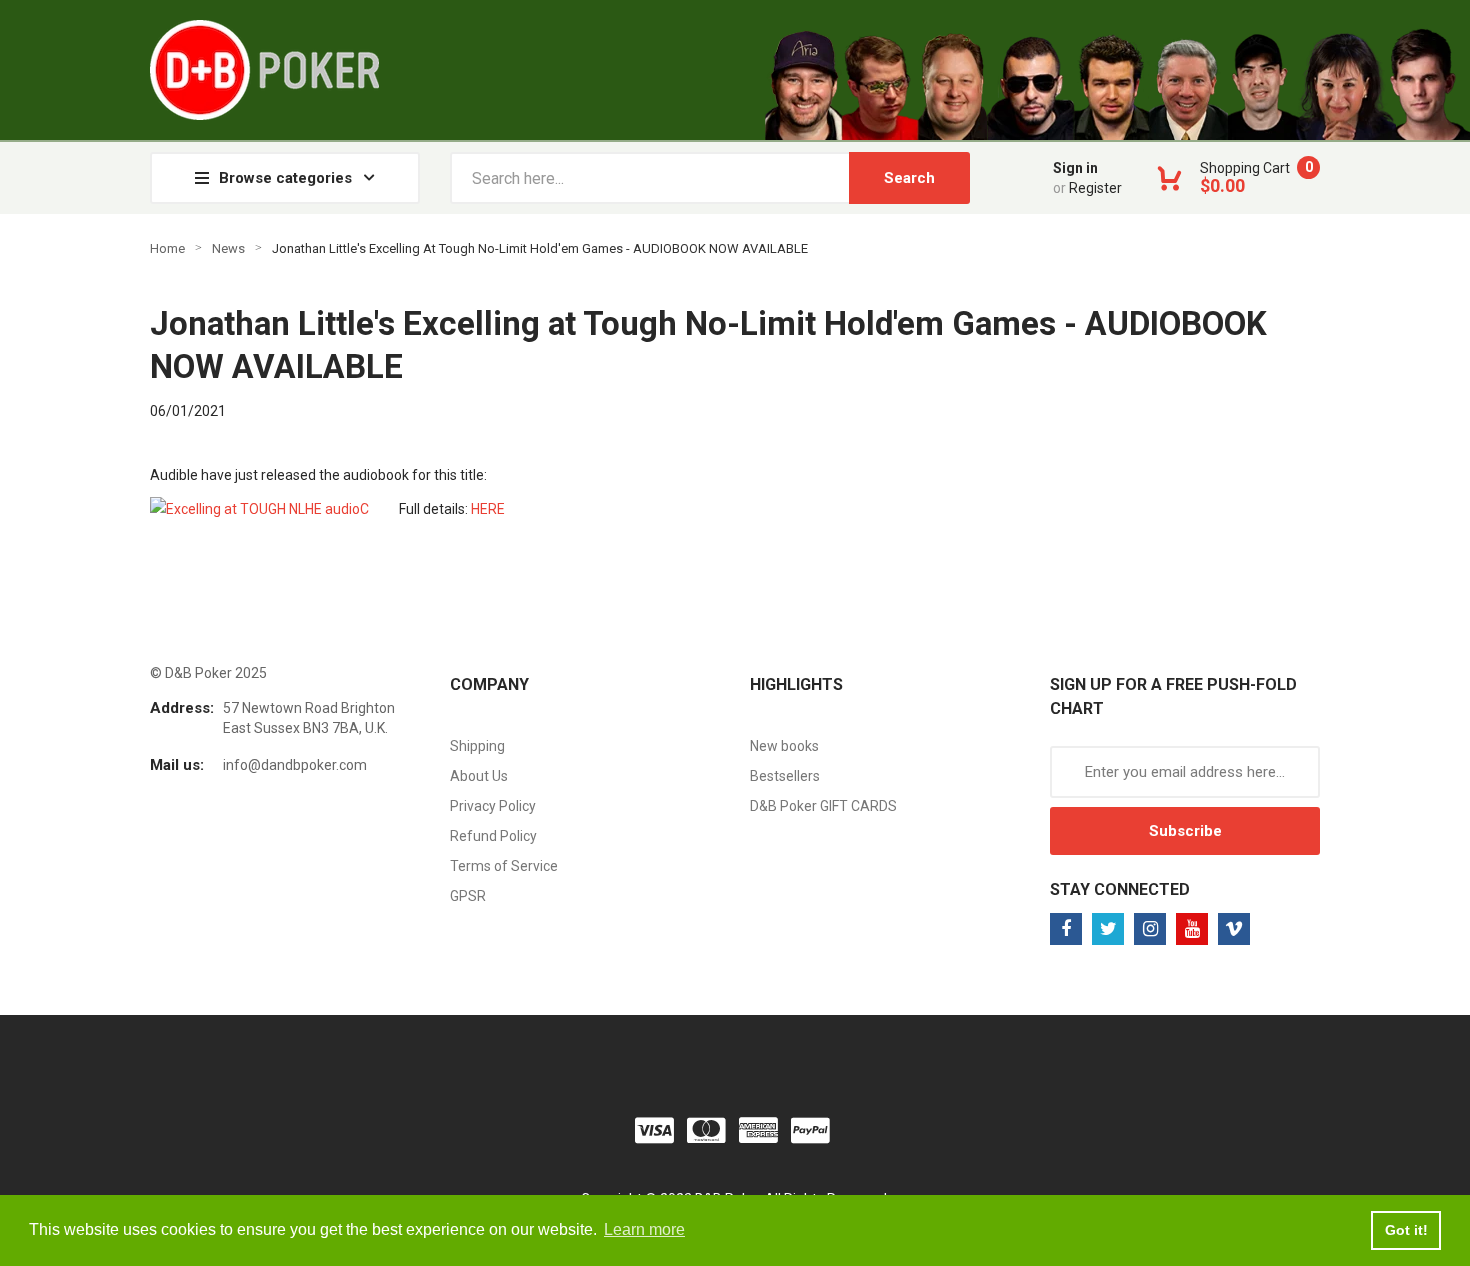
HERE (488, 509)
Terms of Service (504, 866)
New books (784, 746)
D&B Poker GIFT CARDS (823, 806)
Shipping (477, 746)
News (228, 248)
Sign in (1075, 168)
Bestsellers (785, 776)
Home (167, 248)
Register (1095, 188)
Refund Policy (493, 836)
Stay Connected (1120, 889)
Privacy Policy (493, 806)
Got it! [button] (1406, 1230)
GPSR (468, 896)
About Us (479, 776)
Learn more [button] (644, 1229)
